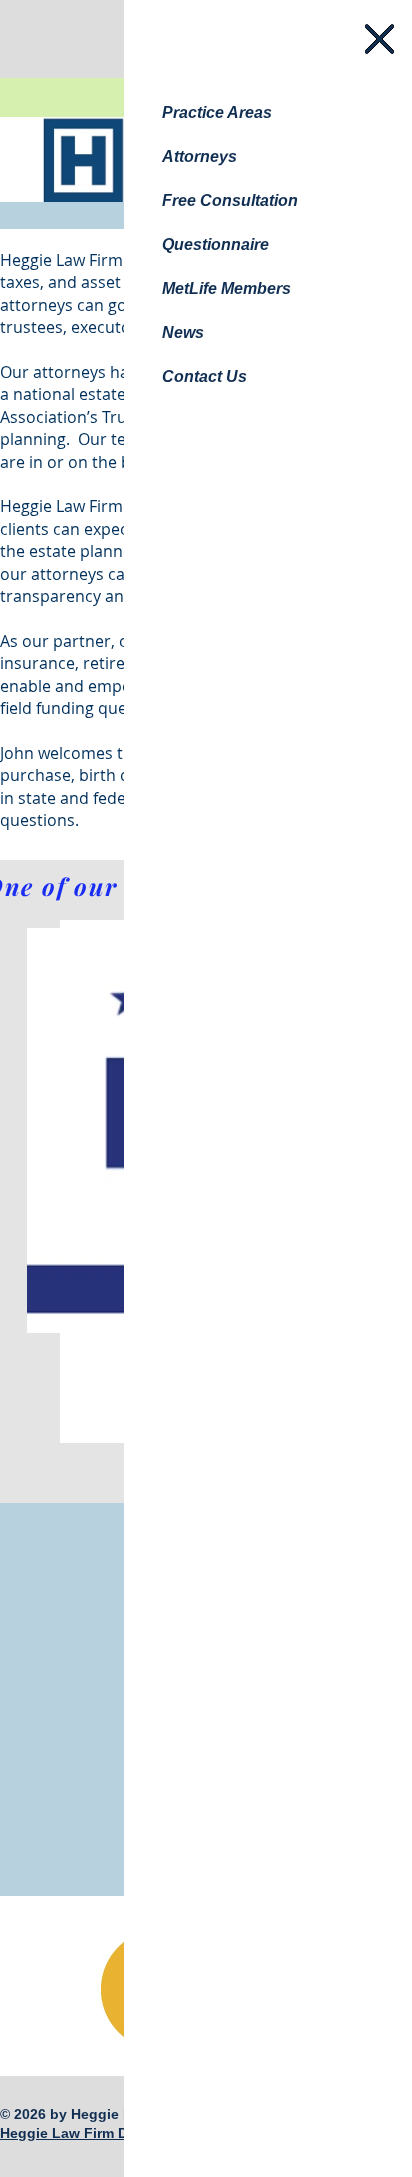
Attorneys (199, 156)
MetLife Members (226, 288)
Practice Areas (217, 112)
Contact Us (204, 376)
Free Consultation (230, 200)
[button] (379, 39)
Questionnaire (215, 244)
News (183, 332)
